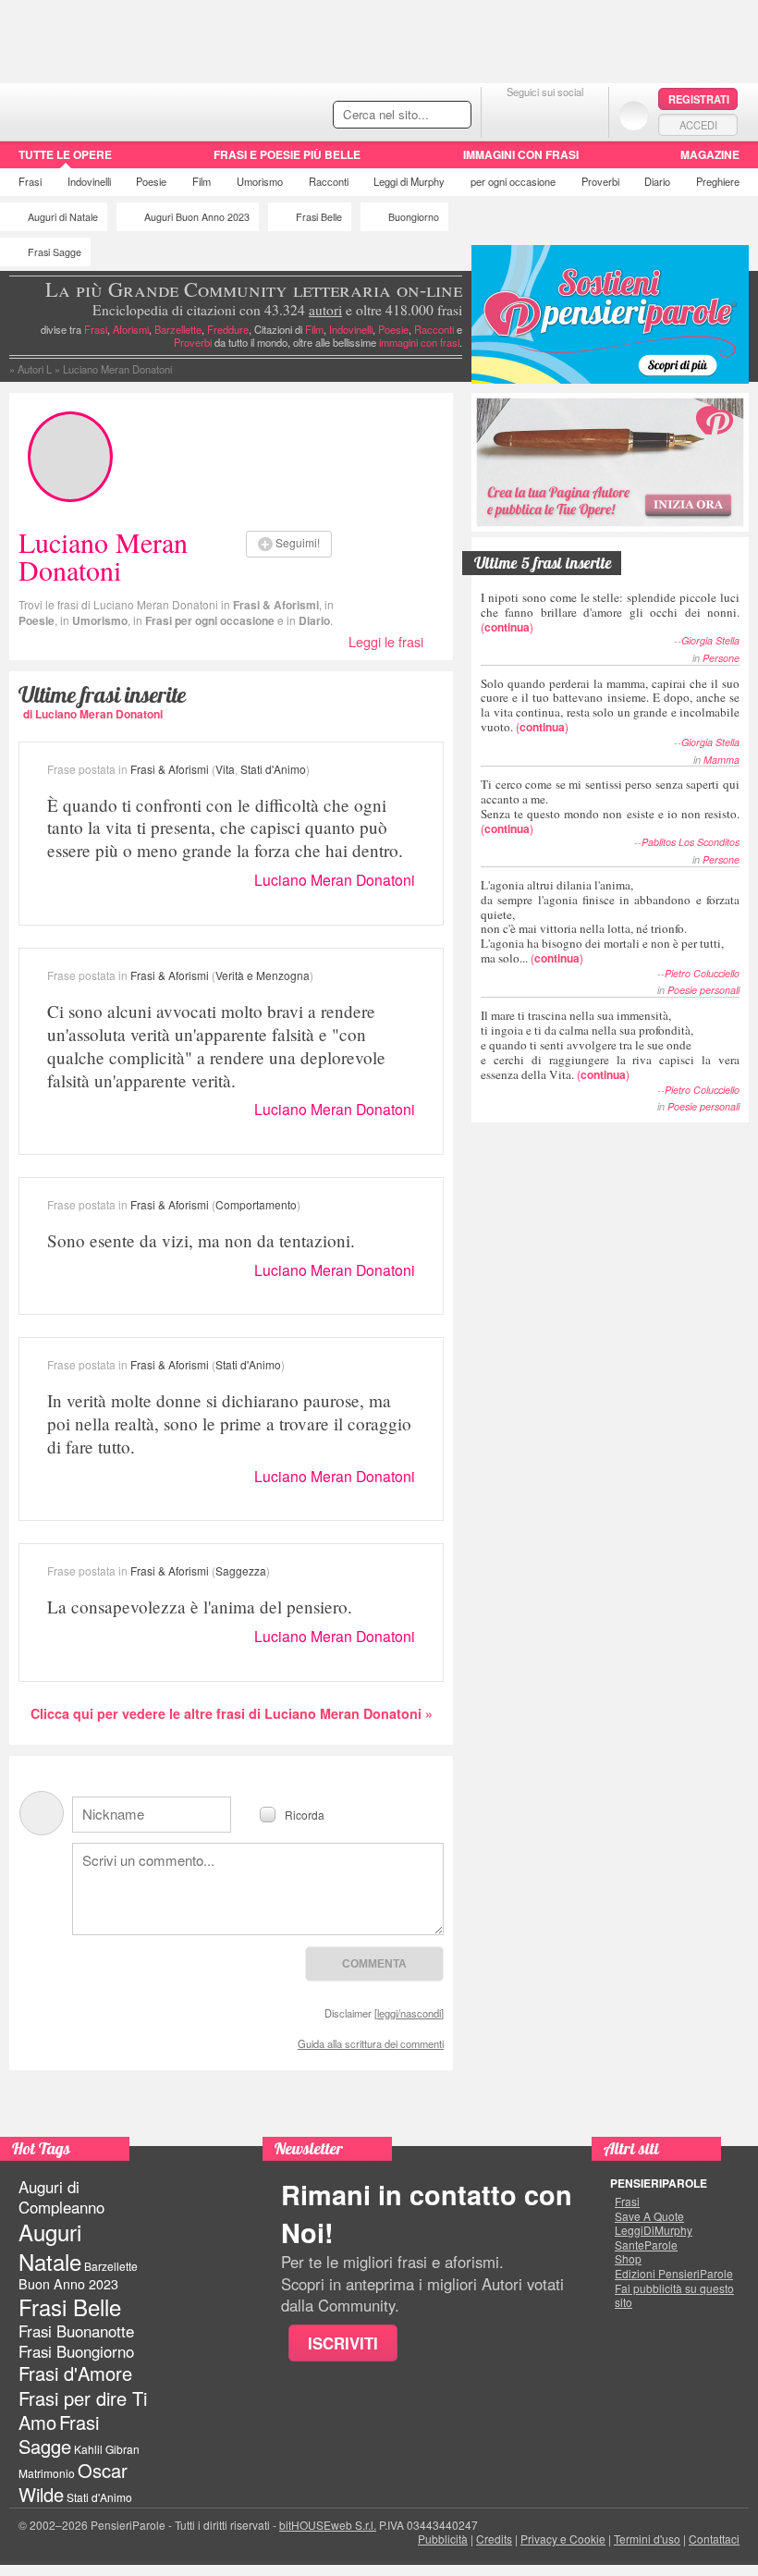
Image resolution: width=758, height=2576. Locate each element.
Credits (494, 2539)
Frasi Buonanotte (76, 2331)
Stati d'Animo (273, 769)
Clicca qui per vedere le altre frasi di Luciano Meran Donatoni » (232, 1713)
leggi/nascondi (409, 2013)
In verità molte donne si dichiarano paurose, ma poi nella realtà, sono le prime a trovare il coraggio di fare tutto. (229, 1423)
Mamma (721, 760)
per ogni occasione (513, 181)
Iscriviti (343, 2343)
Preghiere (718, 181)
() (610, 612)
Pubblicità (443, 2539)
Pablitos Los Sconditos (691, 842)
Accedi (698, 125)
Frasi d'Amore (75, 2373)
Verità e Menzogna (263, 975)
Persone (721, 658)
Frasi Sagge (55, 252)
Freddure (228, 329)
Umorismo (260, 181)
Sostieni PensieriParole (610, 314)
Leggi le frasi (386, 641)
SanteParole (646, 2245)
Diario (657, 181)
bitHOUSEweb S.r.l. (328, 2525)
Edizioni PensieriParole (674, 2274)
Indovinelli (89, 181)
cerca (418, 116)
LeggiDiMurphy (654, 2230)
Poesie (151, 181)
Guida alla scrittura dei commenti (371, 2043)
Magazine (710, 154)
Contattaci (714, 2539)
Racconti (329, 181)
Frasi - (127, 110)
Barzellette (178, 329)
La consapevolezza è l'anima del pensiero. (200, 1607)
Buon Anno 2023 (68, 2284)
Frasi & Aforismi (276, 605)
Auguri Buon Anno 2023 (197, 217)
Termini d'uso (647, 2539)
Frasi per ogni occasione (210, 620)
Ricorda (305, 1814)
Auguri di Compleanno (61, 2197)
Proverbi (600, 181)
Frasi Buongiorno (76, 2351)
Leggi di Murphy (409, 181)
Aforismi (131, 329)
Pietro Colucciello (702, 973)
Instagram (582, 115)
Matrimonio (47, 2473)
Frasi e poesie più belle (287, 154)
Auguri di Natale (63, 217)
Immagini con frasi (521, 154)
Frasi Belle (319, 217)
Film (202, 181)
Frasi (30, 181)
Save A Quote (649, 2216)
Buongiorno (414, 217)
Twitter (545, 115)
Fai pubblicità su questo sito (674, 2295)
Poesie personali (703, 990)
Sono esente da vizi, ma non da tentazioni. (201, 1240)
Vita (225, 769)
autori (325, 310)
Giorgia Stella (710, 640)
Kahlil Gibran (107, 2449)
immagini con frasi (419, 342)
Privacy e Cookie (563, 2539)
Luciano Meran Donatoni (335, 880)
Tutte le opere (65, 154)
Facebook (508, 115)
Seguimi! (298, 542)
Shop (628, 2259)
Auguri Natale (50, 2246)
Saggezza (241, 1570)
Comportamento (256, 1204)
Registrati (699, 99)
